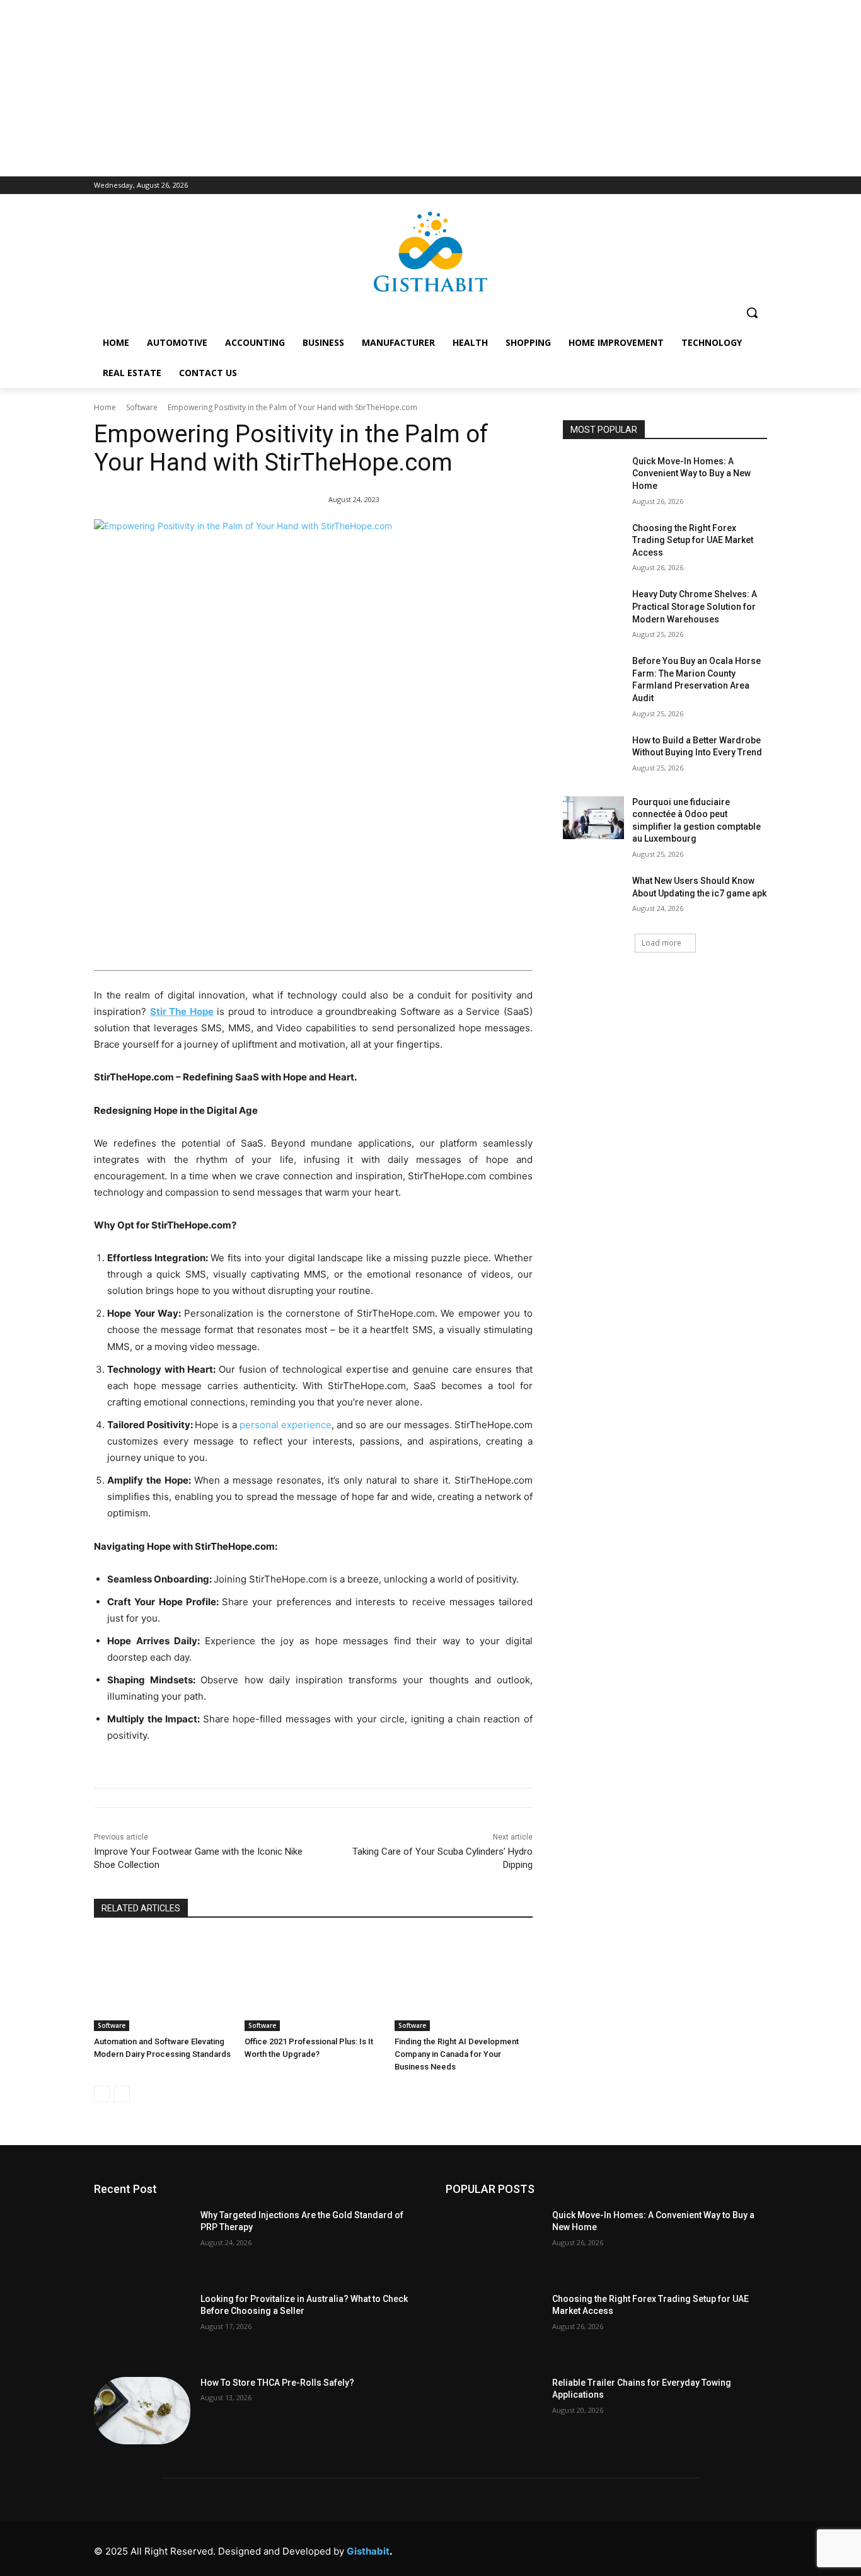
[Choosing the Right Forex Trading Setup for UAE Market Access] (593, 544)
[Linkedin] (643, 2548)
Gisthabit (368, 2551)
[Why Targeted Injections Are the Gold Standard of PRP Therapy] (142, 2243)
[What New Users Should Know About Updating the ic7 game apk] (593, 896)
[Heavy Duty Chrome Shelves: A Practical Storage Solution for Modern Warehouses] (593, 610)
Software (142, 407)
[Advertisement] (430, 88)
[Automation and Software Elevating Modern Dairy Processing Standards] (163, 1982)
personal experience (286, 1425)
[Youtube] (756, 2548)
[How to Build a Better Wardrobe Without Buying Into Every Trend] (593, 756)
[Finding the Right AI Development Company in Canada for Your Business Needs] (464, 1982)
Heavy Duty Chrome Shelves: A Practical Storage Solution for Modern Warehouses (695, 606)
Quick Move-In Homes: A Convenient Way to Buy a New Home (691, 473)
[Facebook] (586, 2548)
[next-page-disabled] (122, 2094)
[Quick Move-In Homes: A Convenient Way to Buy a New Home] (593, 477)
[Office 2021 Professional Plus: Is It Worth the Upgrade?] (314, 1982)
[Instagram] (614, 2548)
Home (105, 407)
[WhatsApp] (728, 2548)
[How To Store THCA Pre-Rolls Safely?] (142, 2411)
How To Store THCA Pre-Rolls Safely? (277, 2383)
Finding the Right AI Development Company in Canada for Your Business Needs (457, 2054)
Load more (662, 943)
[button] (752, 312)
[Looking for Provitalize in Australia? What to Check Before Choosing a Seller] (142, 2327)
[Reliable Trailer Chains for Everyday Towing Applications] (494, 2411)
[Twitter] (699, 2548)
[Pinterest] (671, 2548)
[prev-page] (102, 2094)
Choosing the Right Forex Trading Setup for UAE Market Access (693, 540)
